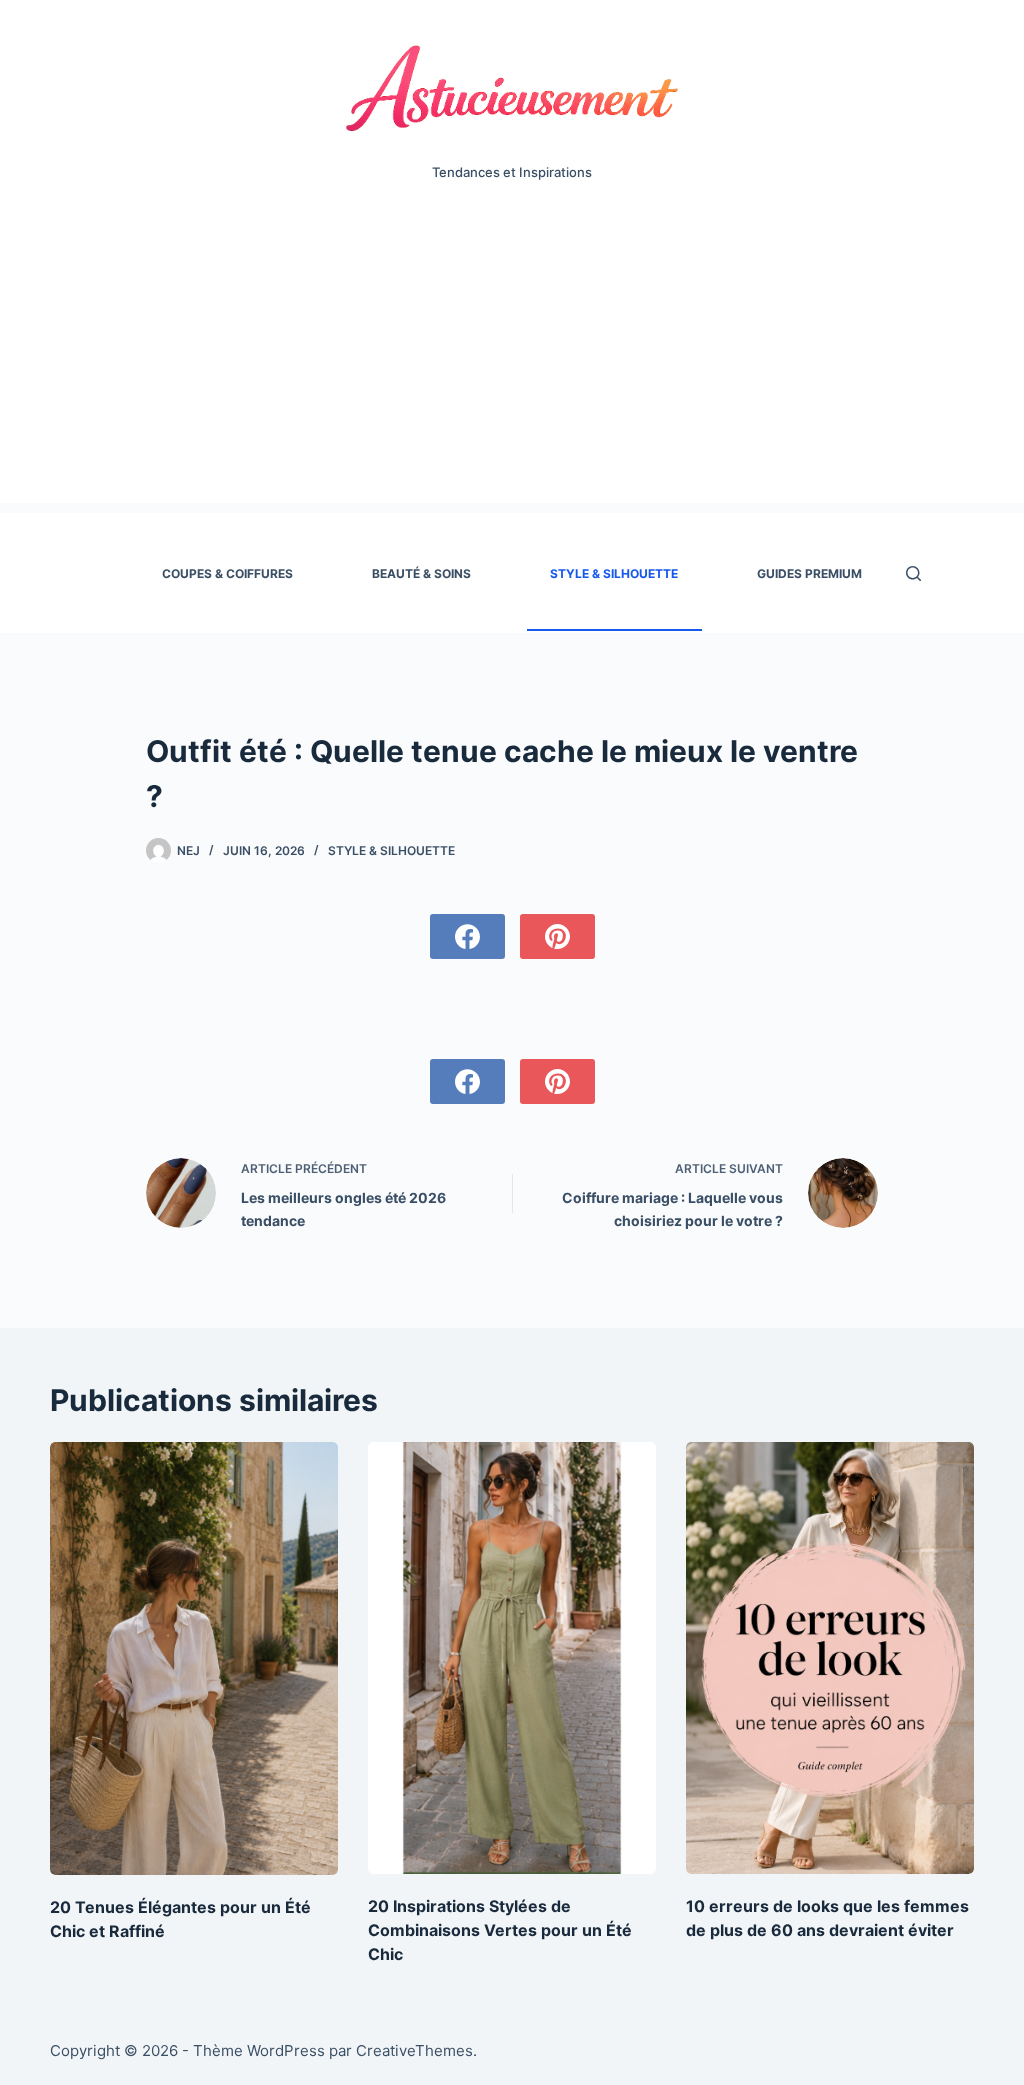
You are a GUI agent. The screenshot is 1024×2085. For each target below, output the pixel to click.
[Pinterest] (557, 936)
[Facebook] (467, 936)
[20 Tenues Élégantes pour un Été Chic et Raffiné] (194, 1658)
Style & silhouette (614, 573)
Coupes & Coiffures (227, 573)
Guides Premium (809, 573)
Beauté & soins (421, 573)
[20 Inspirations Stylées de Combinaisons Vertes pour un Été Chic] (512, 1658)
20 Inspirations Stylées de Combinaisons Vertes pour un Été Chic (500, 1930)
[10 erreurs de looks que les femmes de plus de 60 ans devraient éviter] (830, 1658)
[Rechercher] (913, 573)
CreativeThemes (414, 2050)
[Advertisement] (512, 363)
